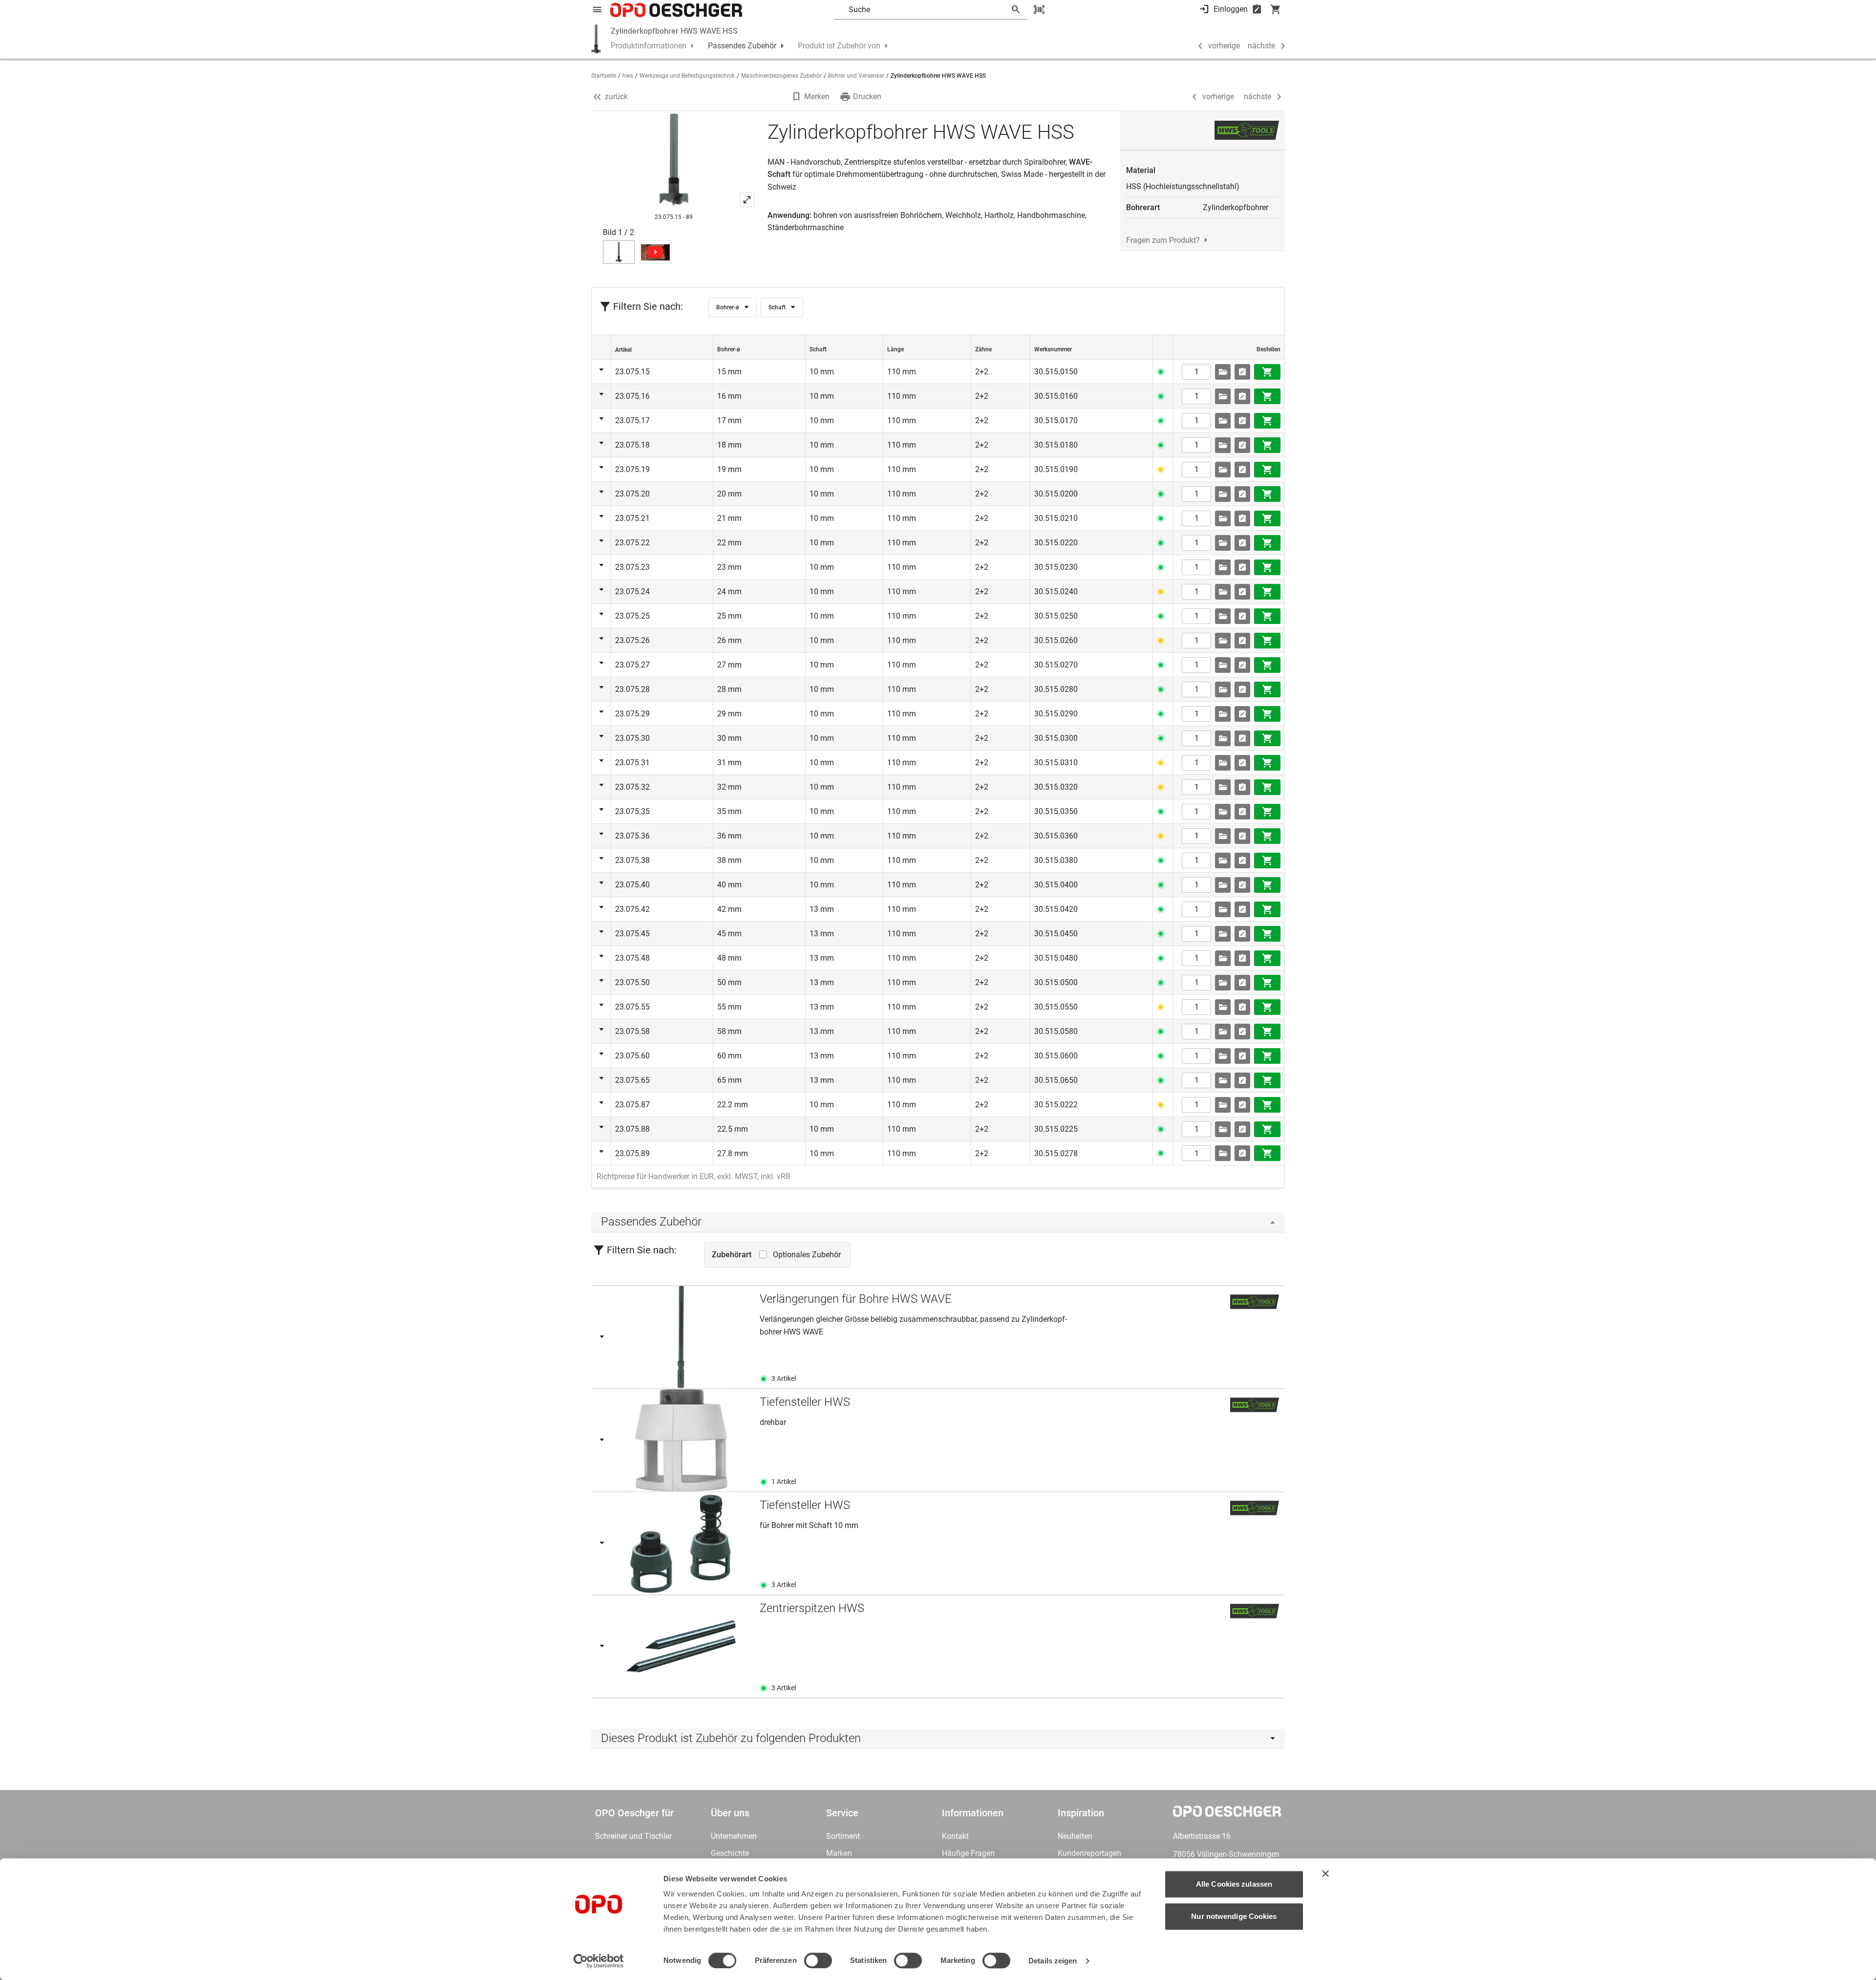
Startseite (604, 76)
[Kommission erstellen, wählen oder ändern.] (1223, 372)
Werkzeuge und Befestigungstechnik (687, 76)
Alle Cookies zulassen (1234, 1884)
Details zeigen (1053, 1961)
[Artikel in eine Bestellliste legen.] (1242, 372)
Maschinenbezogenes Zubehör (781, 76)
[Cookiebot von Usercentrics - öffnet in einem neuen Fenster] (599, 1961)
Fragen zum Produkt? (1163, 240)
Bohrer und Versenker (856, 76)
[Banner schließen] (1325, 1873)
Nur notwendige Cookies (1234, 1916)
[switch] (818, 1960)
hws (628, 76)
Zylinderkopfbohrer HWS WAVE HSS (674, 31)
